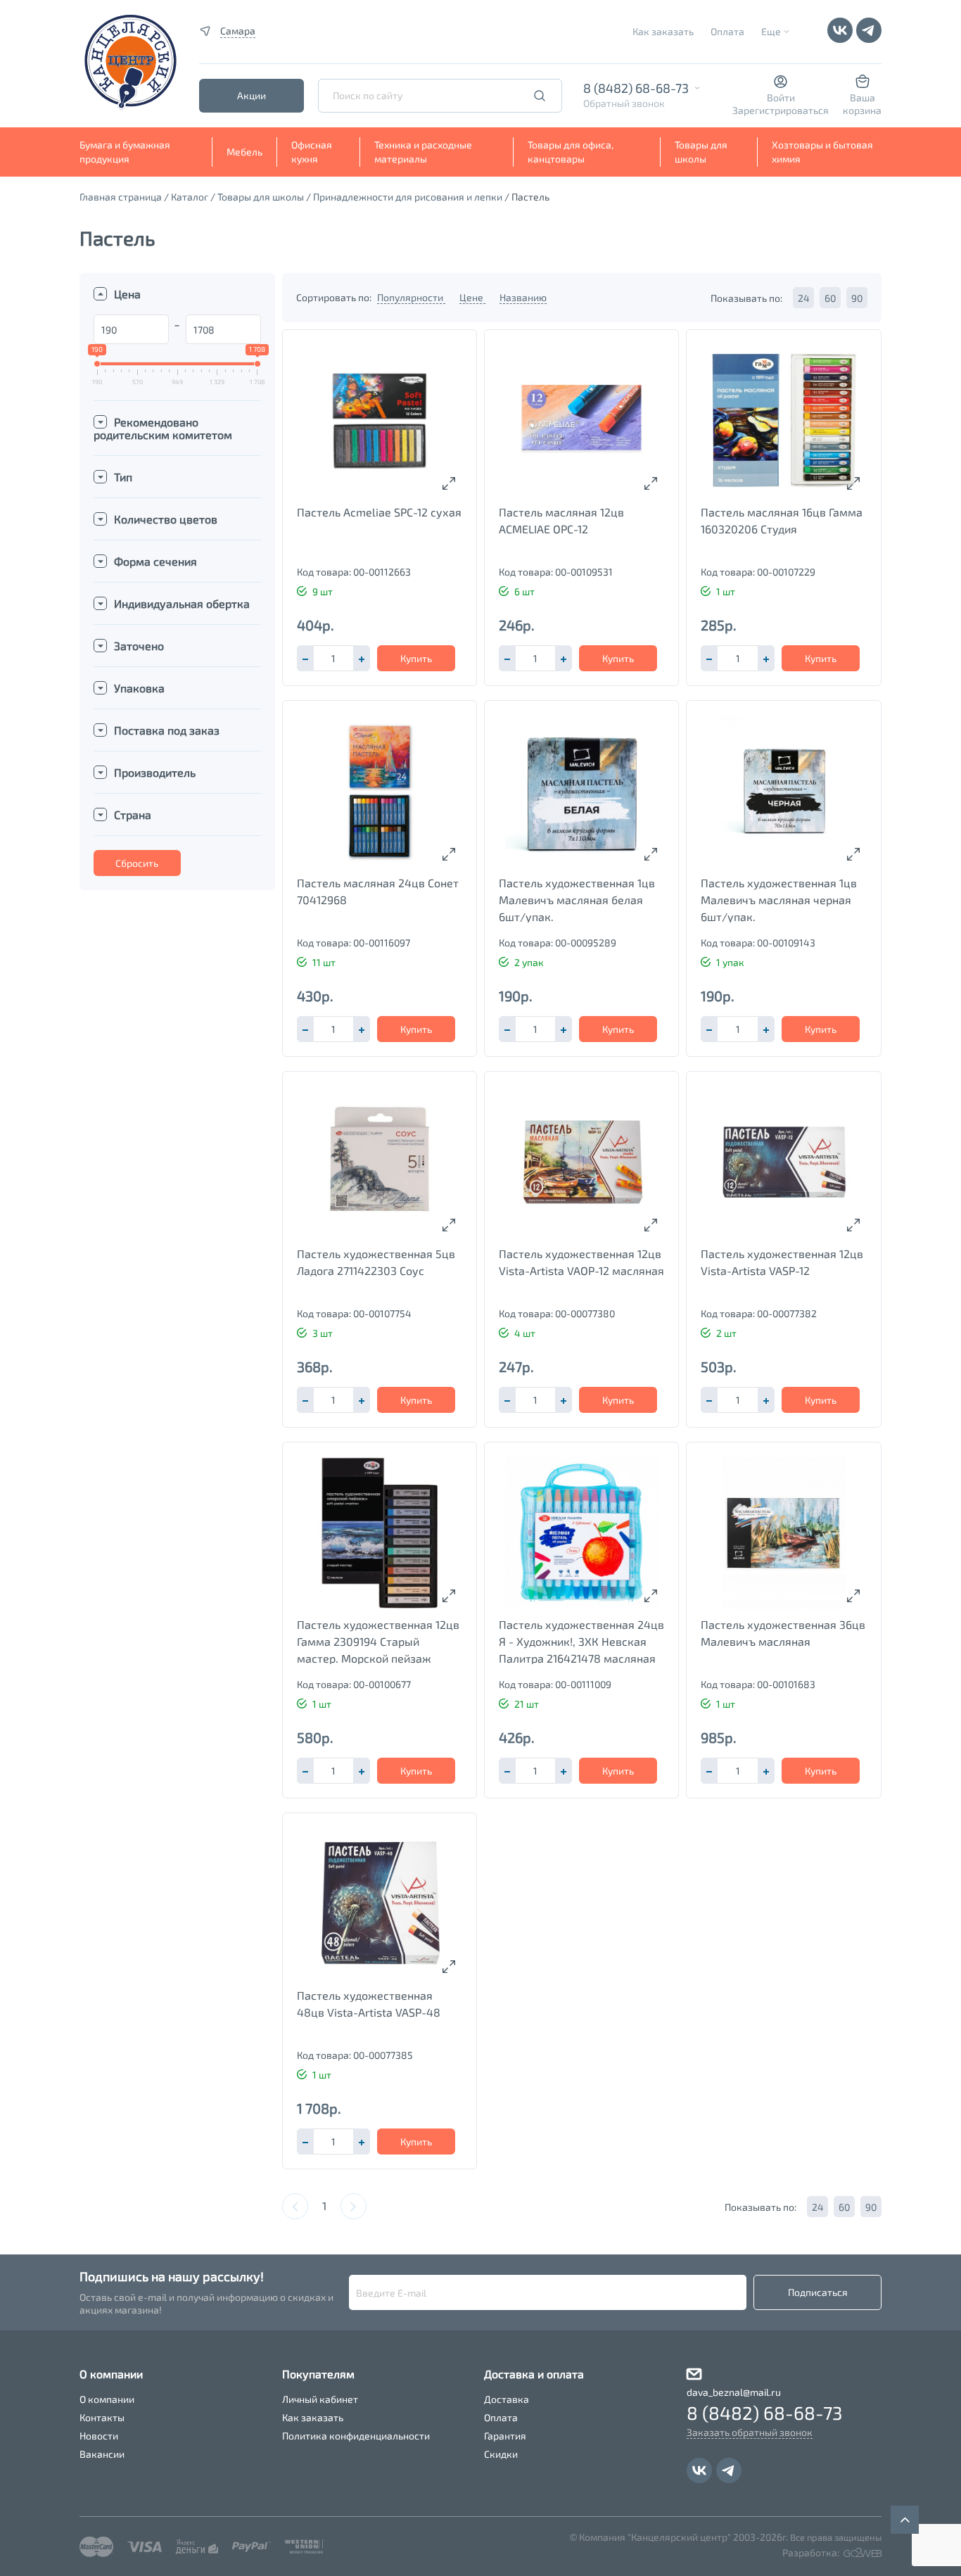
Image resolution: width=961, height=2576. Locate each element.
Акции (252, 95)
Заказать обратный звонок (750, 2432)
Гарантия (505, 2436)
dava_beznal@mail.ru (734, 2392)
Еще (771, 31)
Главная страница (121, 197)
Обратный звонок (624, 103)
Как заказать (663, 31)
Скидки (501, 2454)
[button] (362, 658)
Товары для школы (701, 152)
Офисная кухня (312, 152)
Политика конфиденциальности (356, 2436)
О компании (107, 2399)
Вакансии (102, 2454)
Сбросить (137, 863)
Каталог (190, 197)
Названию (523, 297)
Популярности (411, 297)
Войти (781, 97)
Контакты (102, 2417)
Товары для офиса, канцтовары (571, 152)
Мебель (244, 152)
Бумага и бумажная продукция (125, 152)
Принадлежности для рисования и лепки (408, 197)
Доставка (507, 2399)
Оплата (727, 31)
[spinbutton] (333, 658)
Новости (99, 2436)
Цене (472, 297)
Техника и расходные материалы (423, 152)
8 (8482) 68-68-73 (636, 88)
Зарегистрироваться (781, 110)
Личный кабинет (320, 2399)
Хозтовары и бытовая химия (822, 152)
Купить (416, 658)
